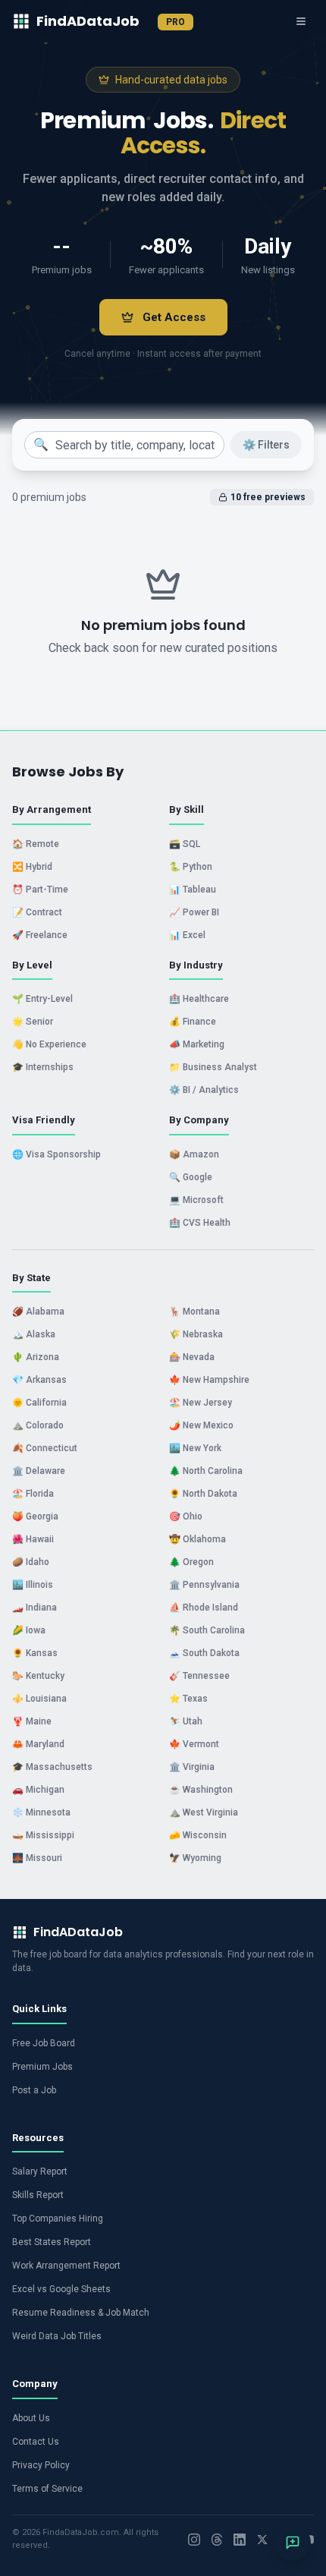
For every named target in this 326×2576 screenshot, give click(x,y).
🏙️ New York (195, 1448)
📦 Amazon (194, 1154)
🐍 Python (191, 867)
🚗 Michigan (38, 1790)
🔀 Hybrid (32, 867)
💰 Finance (193, 1022)
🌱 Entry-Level (42, 999)
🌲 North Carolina (206, 1471)
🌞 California (39, 1403)
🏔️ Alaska (34, 1334)
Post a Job (34, 2090)
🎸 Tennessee (199, 1676)
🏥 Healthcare (199, 999)
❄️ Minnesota (41, 1812)
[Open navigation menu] (301, 21)
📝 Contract (37, 912)
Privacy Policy (41, 2465)
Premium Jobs (42, 2067)
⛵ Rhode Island (204, 1608)
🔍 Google (191, 1177)
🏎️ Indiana (34, 1608)
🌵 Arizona (36, 1357)
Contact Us (36, 2442)
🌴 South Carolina (207, 1630)
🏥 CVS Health (200, 1223)
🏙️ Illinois (33, 1585)
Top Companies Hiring (58, 2219)
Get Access (174, 317)
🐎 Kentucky (38, 1676)
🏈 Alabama (38, 1312)
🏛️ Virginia (192, 1767)
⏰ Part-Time (40, 890)
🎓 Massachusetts (52, 1767)
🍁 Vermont (194, 1744)
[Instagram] (194, 2540)
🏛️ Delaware (39, 1471)
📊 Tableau (193, 890)
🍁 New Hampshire (209, 1380)
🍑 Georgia (35, 1516)
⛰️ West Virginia (204, 1812)
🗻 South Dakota (204, 1653)
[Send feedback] (293, 2543)
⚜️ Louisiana (39, 1699)
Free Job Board (44, 2043)
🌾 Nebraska (196, 1334)
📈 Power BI (194, 912)
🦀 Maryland (38, 1744)
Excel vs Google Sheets (61, 2289)
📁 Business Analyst (213, 1067)
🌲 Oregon (191, 1562)
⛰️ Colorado (38, 1425)
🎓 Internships (43, 1067)
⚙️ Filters (266, 445)
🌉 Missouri (37, 1858)
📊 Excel (187, 935)
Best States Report (52, 2242)
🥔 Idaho (31, 1562)
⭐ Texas (188, 1699)
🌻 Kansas (35, 1653)
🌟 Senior (33, 1022)
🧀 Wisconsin (198, 1835)
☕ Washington (201, 1790)
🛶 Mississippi (43, 1835)
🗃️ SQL (185, 844)
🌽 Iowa (29, 1630)
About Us (31, 2418)
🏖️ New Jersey (201, 1403)
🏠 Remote (36, 844)
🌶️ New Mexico (201, 1425)
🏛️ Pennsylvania (204, 1585)
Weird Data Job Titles (57, 2336)
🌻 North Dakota (203, 1494)
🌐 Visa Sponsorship (56, 1154)
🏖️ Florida (33, 1494)
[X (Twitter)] (262, 2540)
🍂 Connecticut (45, 1448)
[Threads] (217, 2540)
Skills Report (38, 2195)
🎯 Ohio (186, 1516)
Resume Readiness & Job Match (81, 2313)
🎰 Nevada (192, 1357)
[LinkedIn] (240, 2540)
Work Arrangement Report (66, 2266)
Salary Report (40, 2171)
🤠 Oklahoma (197, 1539)
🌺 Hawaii (33, 1539)
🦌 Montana (194, 1312)
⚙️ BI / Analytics (204, 1090)
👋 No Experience (49, 1044)
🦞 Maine (32, 1721)
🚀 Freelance (40, 935)
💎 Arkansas (39, 1380)
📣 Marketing (197, 1044)
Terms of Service (47, 2489)
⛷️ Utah (186, 1721)
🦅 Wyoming (195, 1858)
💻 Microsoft (196, 1200)
